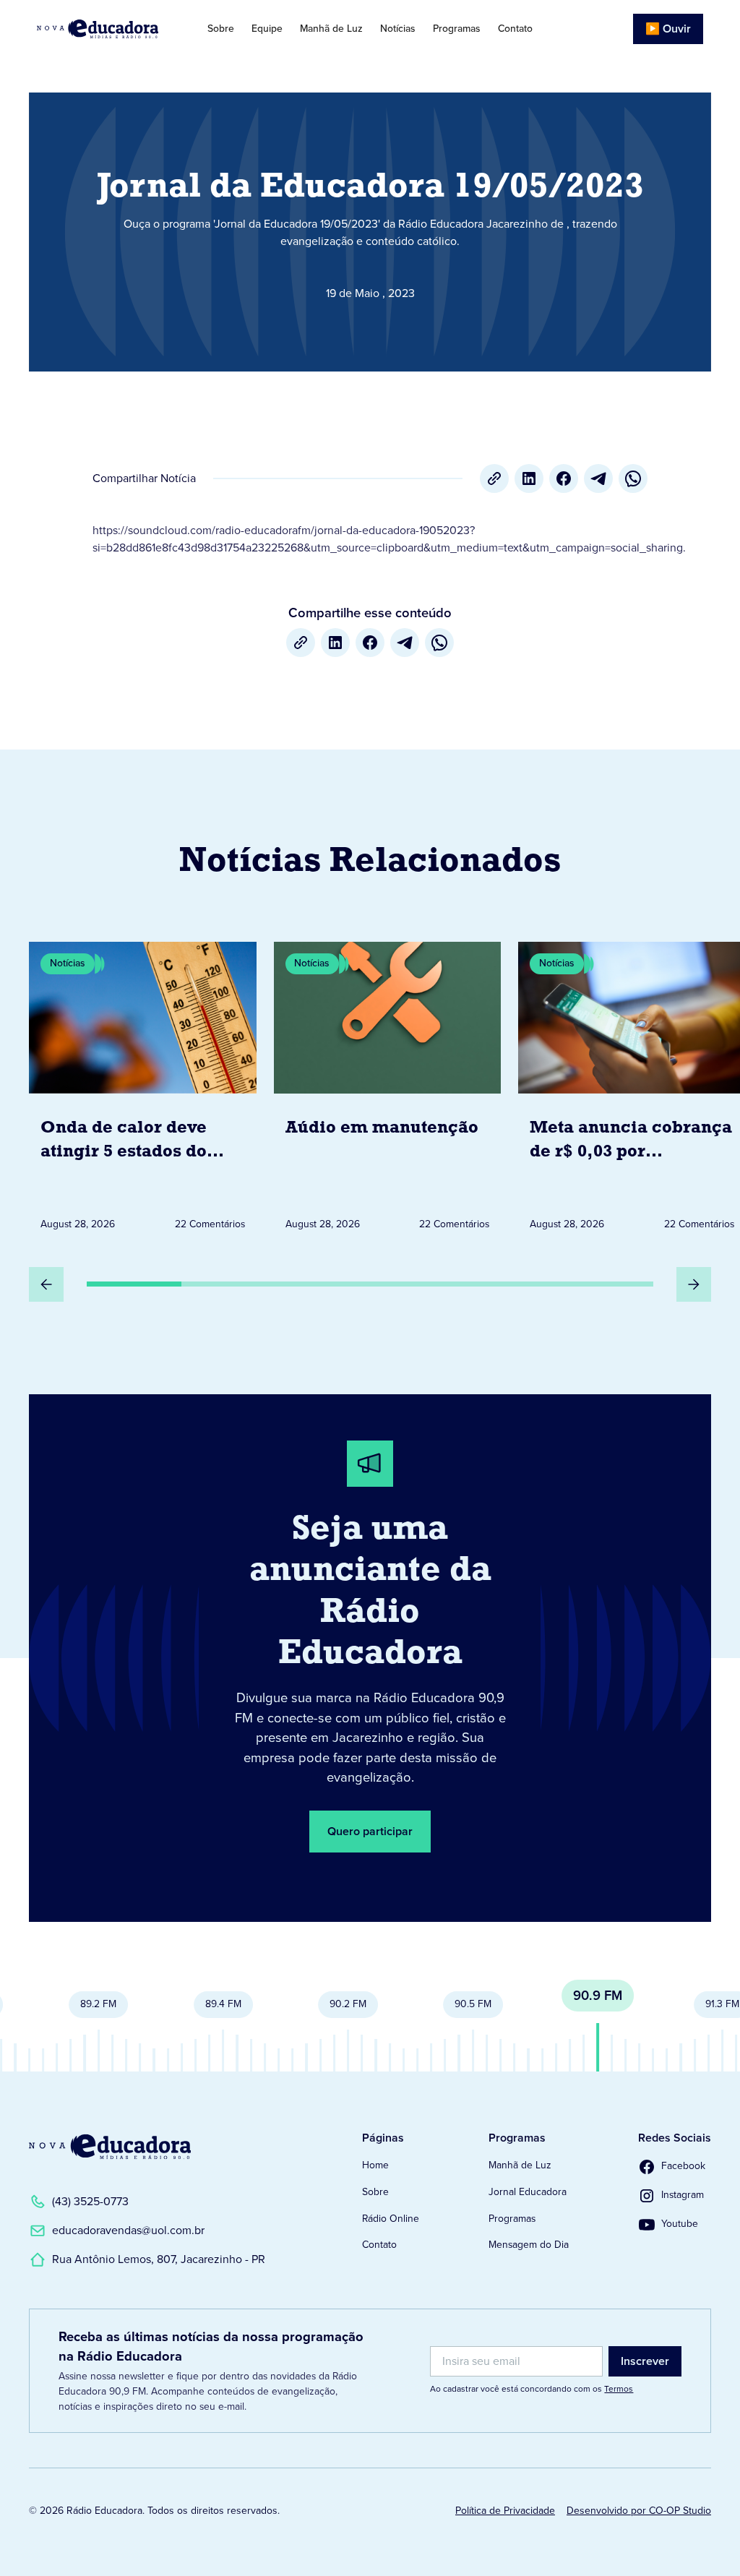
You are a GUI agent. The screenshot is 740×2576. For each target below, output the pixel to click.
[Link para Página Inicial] (106, 29)
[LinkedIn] (529, 478)
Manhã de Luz (331, 29)
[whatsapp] (633, 478)
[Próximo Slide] (694, 1284)
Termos (619, 2389)
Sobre (221, 29)
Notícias (398, 29)
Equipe (267, 29)
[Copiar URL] (494, 478)
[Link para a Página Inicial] (110, 2147)
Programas (457, 29)
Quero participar (370, 1831)
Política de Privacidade (505, 2511)
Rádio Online (391, 2219)
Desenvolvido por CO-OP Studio (639, 2511)
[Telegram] (598, 478)
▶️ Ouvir (668, 29)
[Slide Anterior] (46, 1284)
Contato (515, 29)
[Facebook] (564, 478)
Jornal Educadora (528, 2192)
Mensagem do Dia (529, 2245)
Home (375, 2165)
